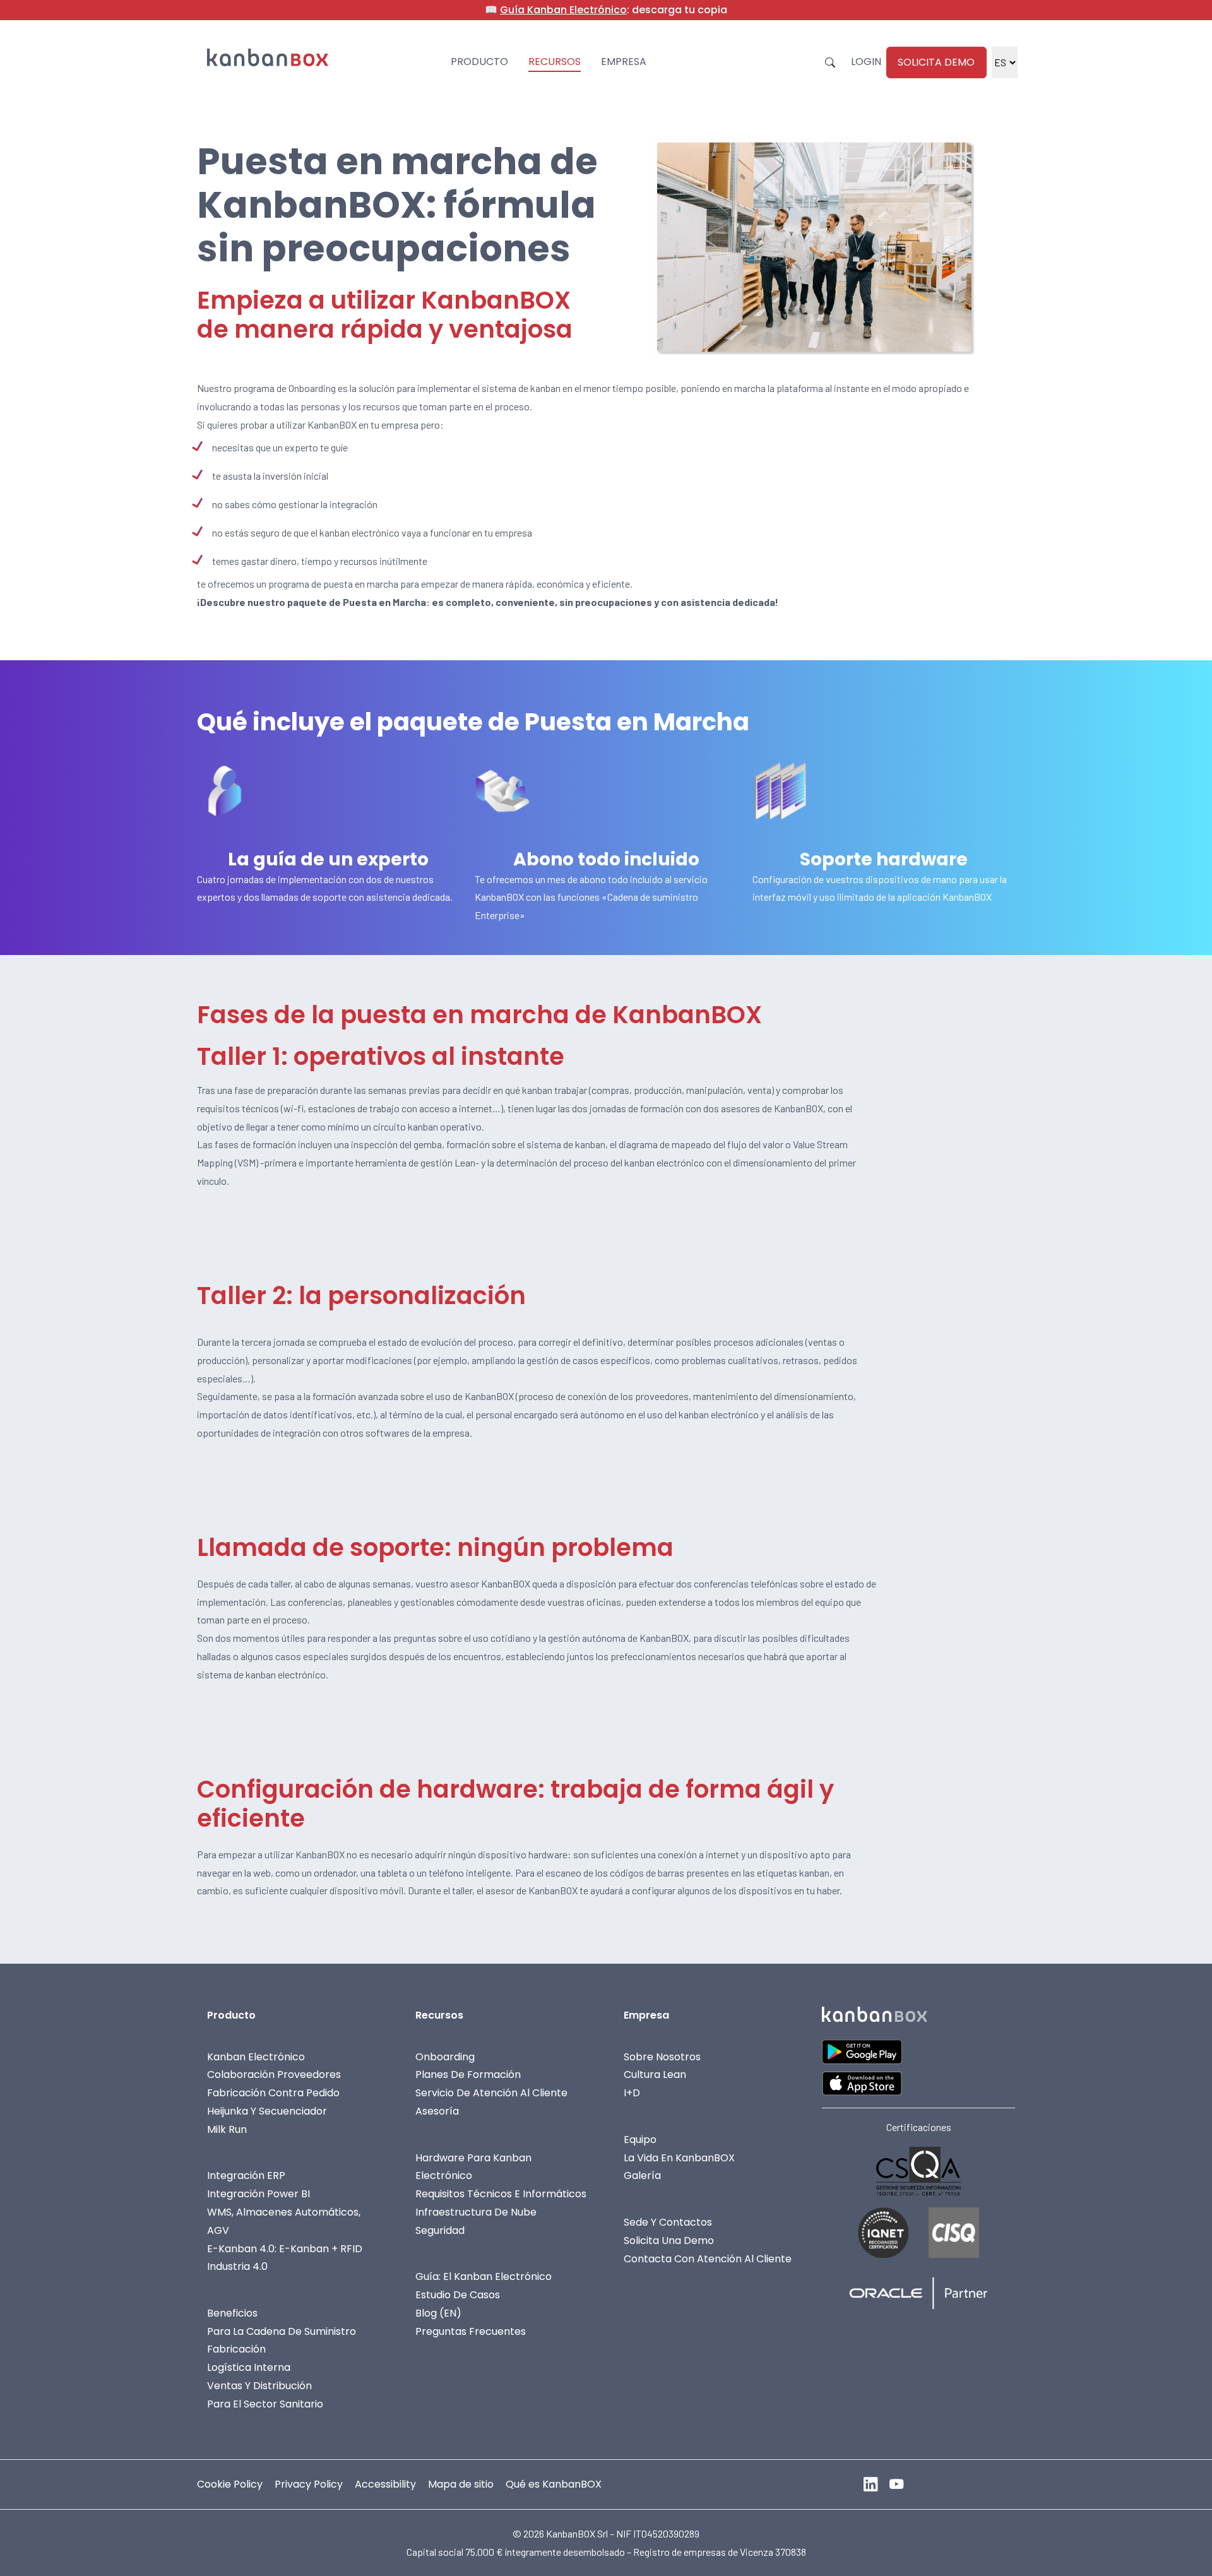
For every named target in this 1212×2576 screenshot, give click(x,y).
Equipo (640, 2140)
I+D (632, 2093)
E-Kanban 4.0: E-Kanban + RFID (285, 2249)
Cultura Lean (655, 2074)
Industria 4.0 (237, 2266)
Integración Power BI (258, 2194)
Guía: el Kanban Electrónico (484, 2276)
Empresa (624, 62)
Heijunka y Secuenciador (267, 2111)
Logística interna (249, 2367)
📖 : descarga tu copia (606, 10)
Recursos (555, 62)
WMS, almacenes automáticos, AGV (284, 2221)
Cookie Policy (230, 2484)
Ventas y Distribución (259, 2386)
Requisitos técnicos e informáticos (501, 2194)
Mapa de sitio (461, 2484)
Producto (479, 62)
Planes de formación (468, 2074)
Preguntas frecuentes (471, 2331)
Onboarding (445, 2057)
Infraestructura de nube (476, 2212)
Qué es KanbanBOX (554, 2484)
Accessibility (385, 2484)
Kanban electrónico (256, 2057)
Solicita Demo (936, 62)
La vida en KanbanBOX (679, 2158)
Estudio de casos (458, 2295)
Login (866, 62)
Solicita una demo (669, 2241)
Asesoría (437, 2111)
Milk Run (227, 2129)
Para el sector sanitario (265, 2404)
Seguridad (440, 2230)
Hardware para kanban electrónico (473, 2167)
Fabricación (236, 2349)
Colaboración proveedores (274, 2074)
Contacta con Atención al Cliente (708, 2259)
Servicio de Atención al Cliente (491, 2093)
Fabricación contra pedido (273, 2093)
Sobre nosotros (662, 2057)
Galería (642, 2175)
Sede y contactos (668, 2222)
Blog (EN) (438, 2313)
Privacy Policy (309, 2484)
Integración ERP (246, 2175)
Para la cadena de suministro (282, 2331)
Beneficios (232, 2313)
